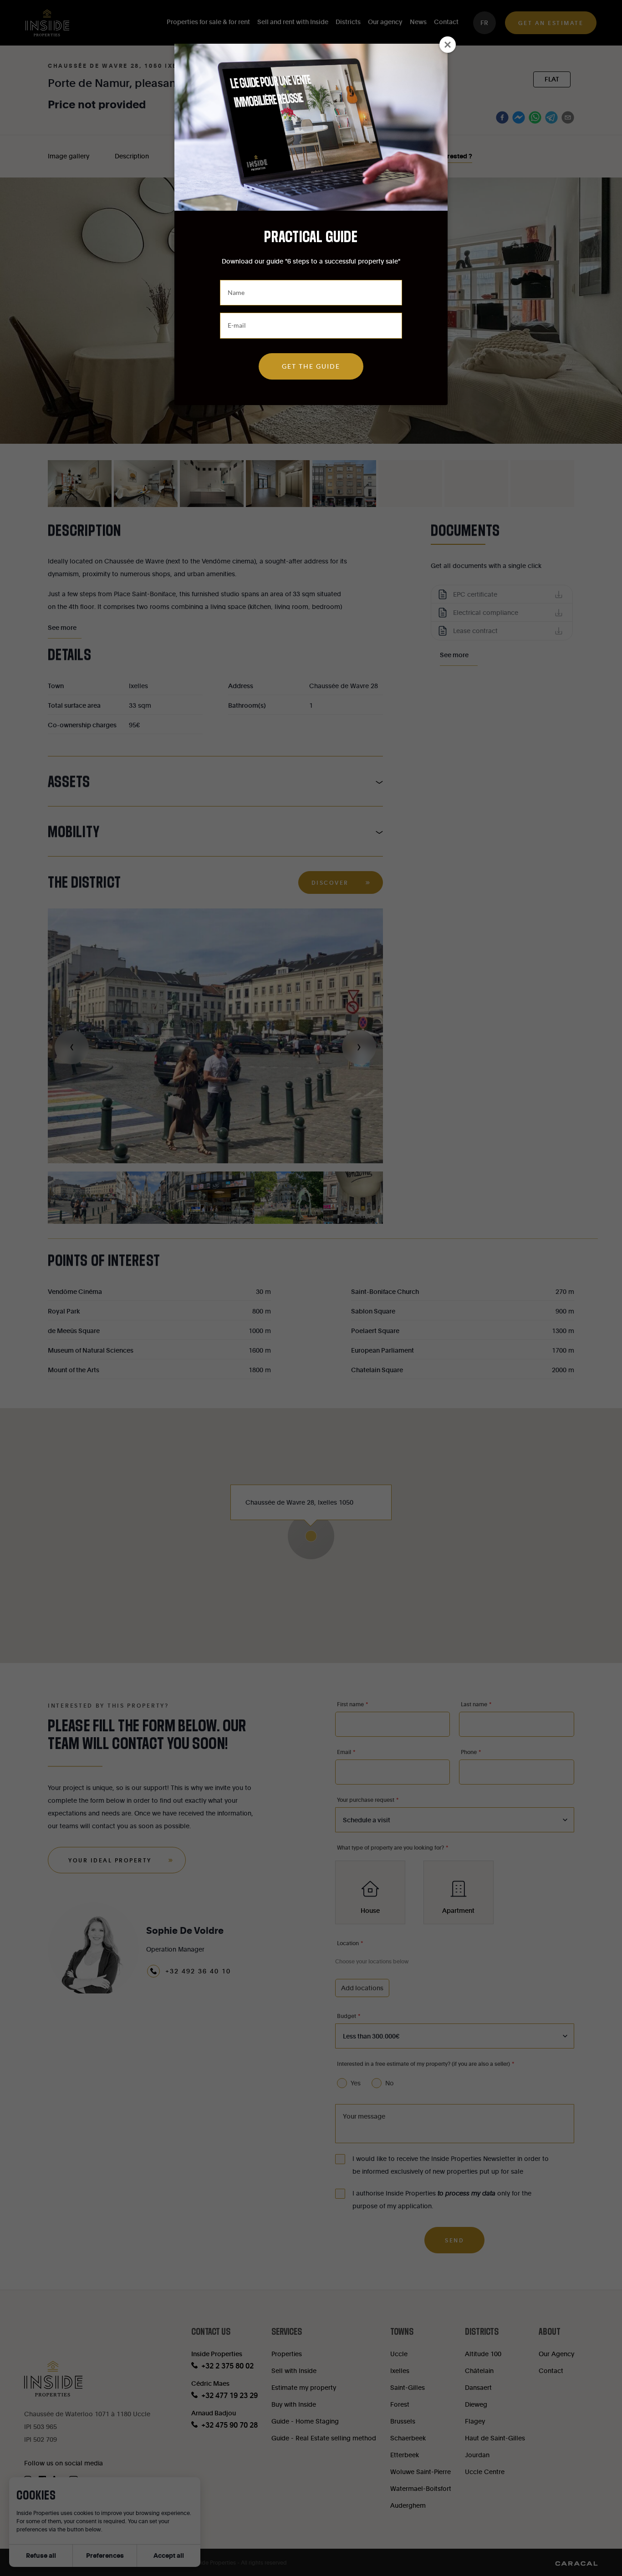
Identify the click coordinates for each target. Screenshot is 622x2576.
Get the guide (311, 366)
